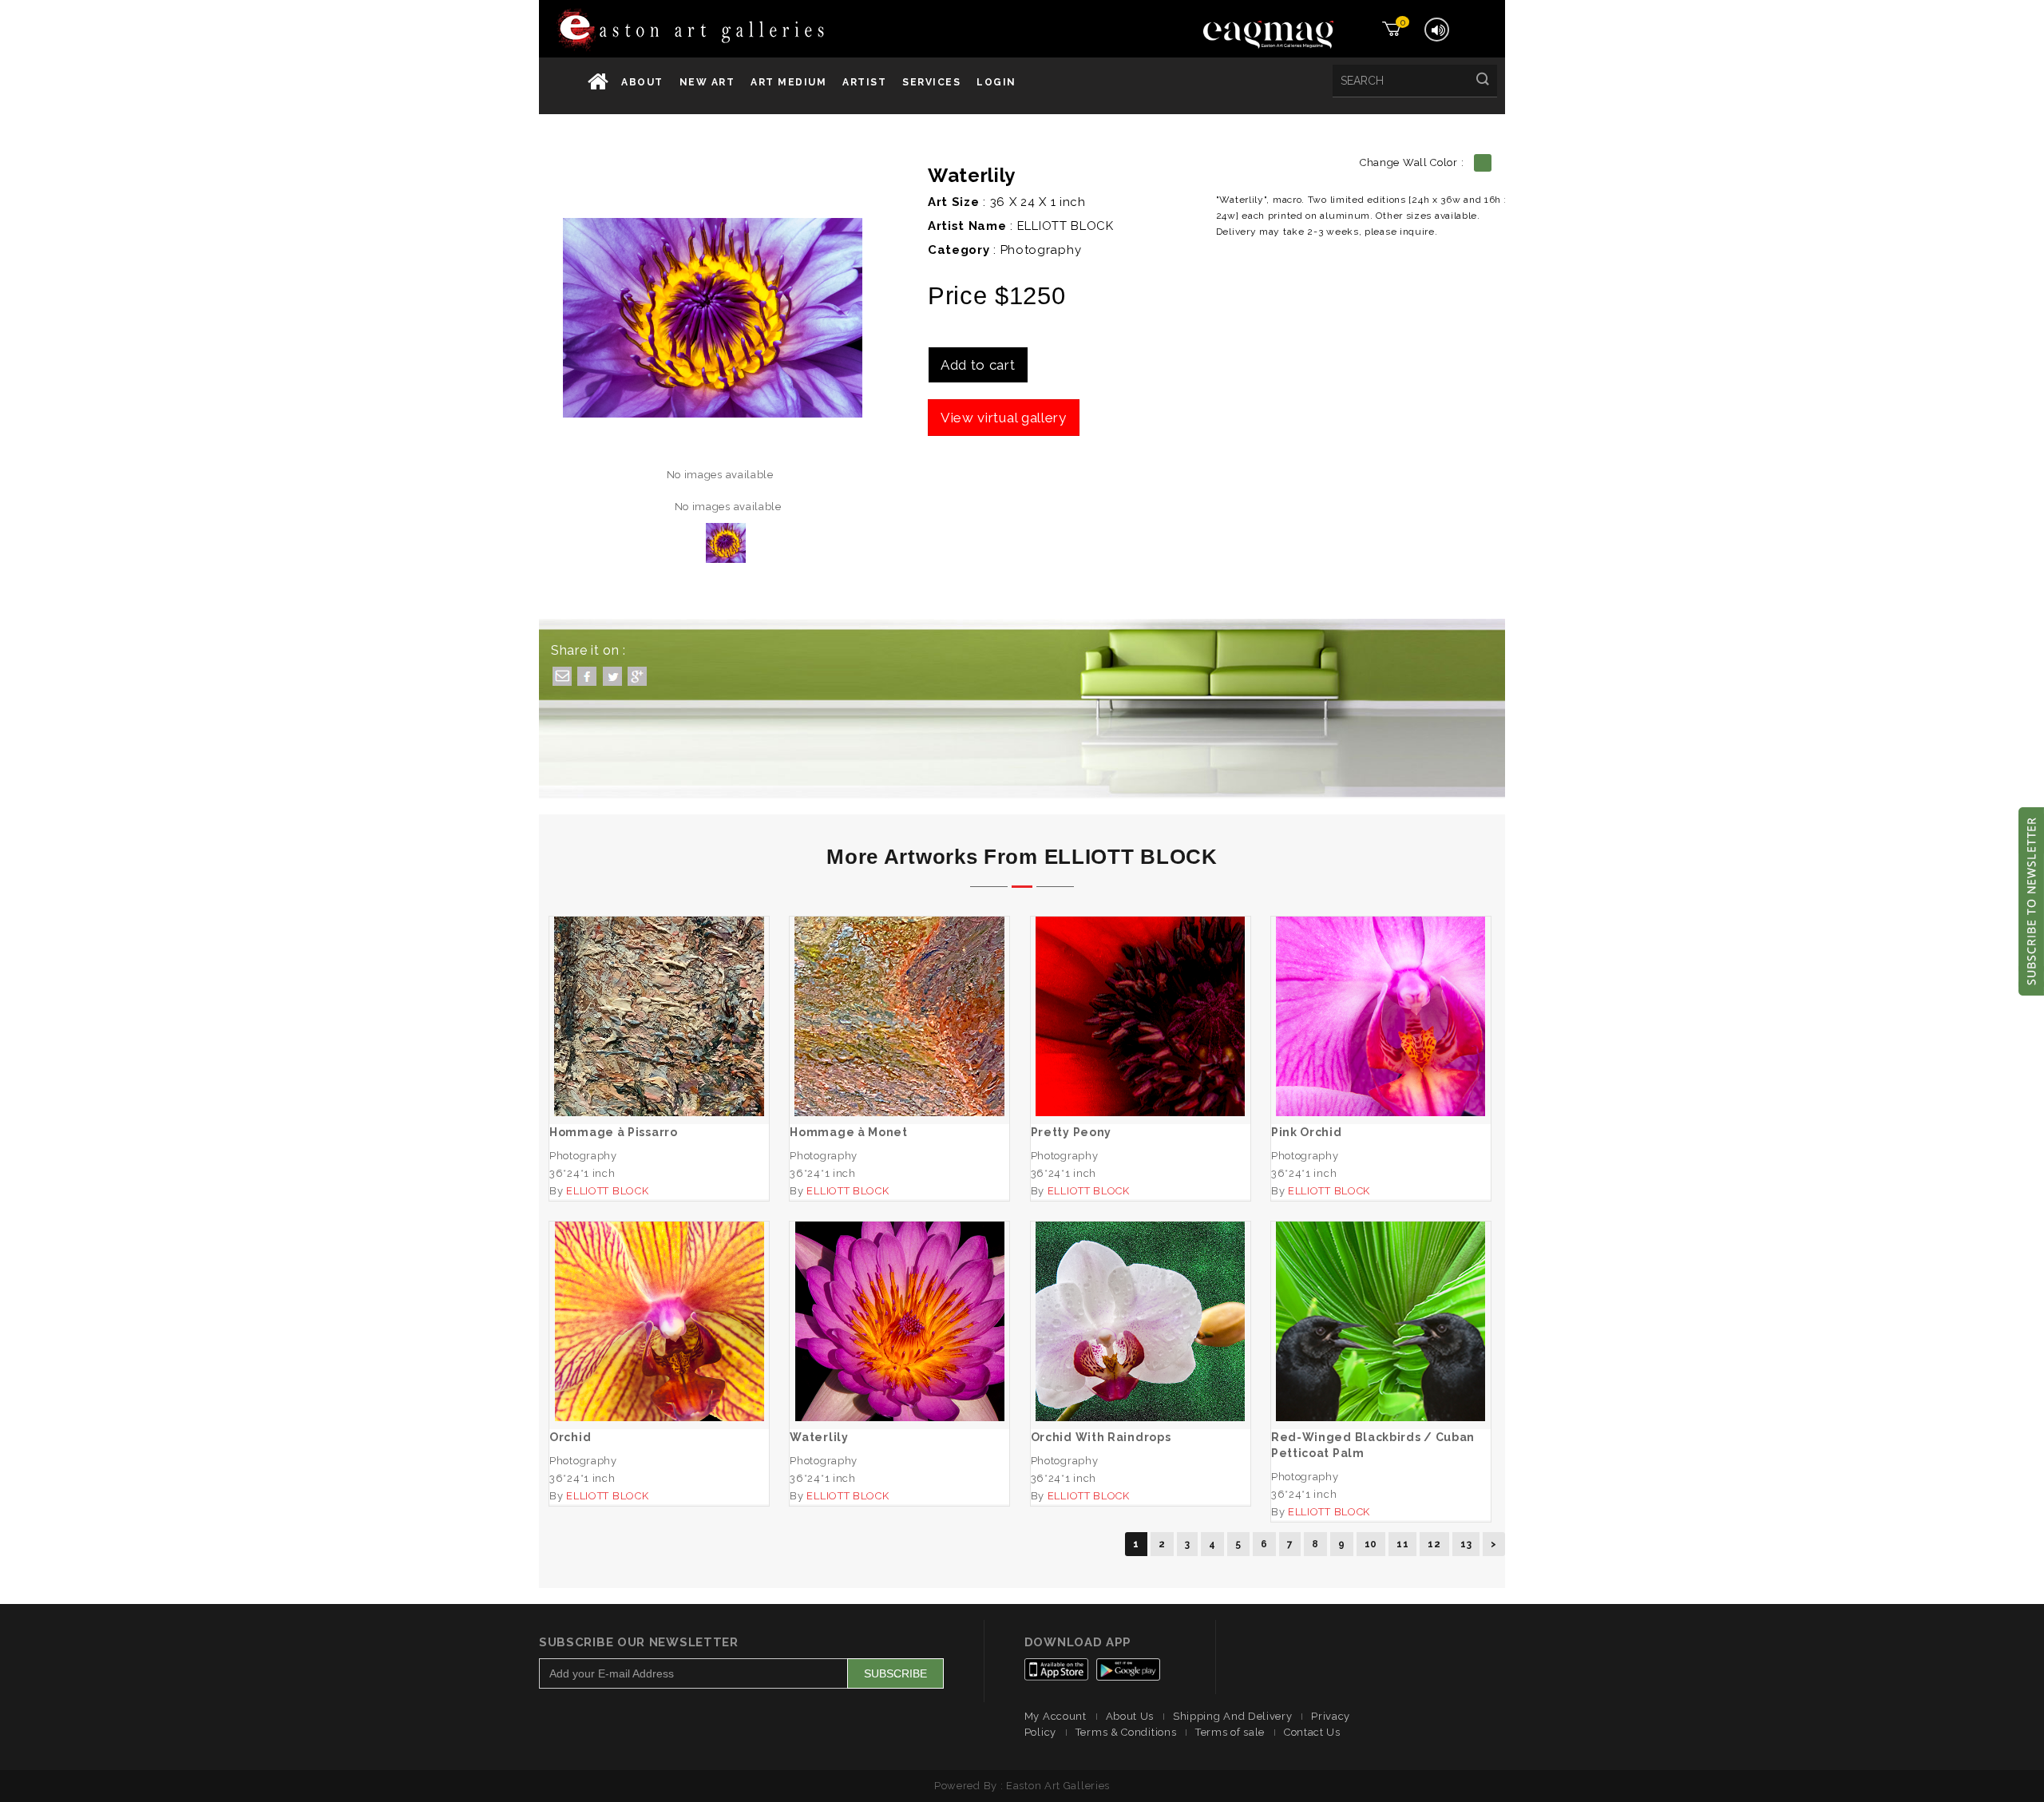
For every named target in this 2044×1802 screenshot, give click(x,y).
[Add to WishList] (613, 1063)
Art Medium (788, 82)
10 (1371, 1544)
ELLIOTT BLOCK (1066, 226)
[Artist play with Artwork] (740, 31)
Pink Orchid (1381, 1001)
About (642, 82)
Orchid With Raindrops (1141, 1306)
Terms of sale (1230, 1732)
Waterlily (900, 1306)
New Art (707, 82)
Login (996, 82)
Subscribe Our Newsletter (639, 1642)
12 (1434, 1544)
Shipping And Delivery (1233, 1716)
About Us (1130, 1716)
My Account (1056, 1716)
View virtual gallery (1004, 418)
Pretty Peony (1140, 1001)
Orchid (659, 1306)
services (931, 82)
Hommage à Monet (900, 1001)
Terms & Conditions (1126, 1732)
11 (1402, 1544)
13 (1466, 1544)
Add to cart (978, 365)
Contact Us (1312, 1732)
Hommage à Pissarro (659, 1001)
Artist (864, 82)
